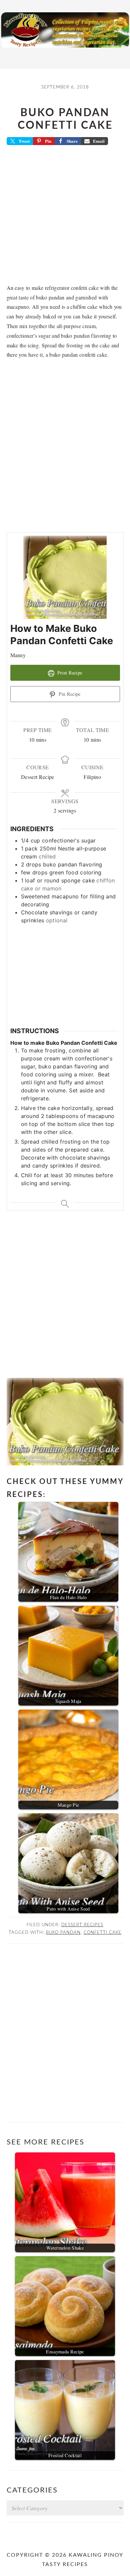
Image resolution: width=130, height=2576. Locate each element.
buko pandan (63, 1932)
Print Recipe (69, 673)
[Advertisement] (65, 217)
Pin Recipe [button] (69, 694)
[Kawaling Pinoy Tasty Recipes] (65, 49)
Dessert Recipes (82, 1925)
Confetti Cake (103, 1932)
